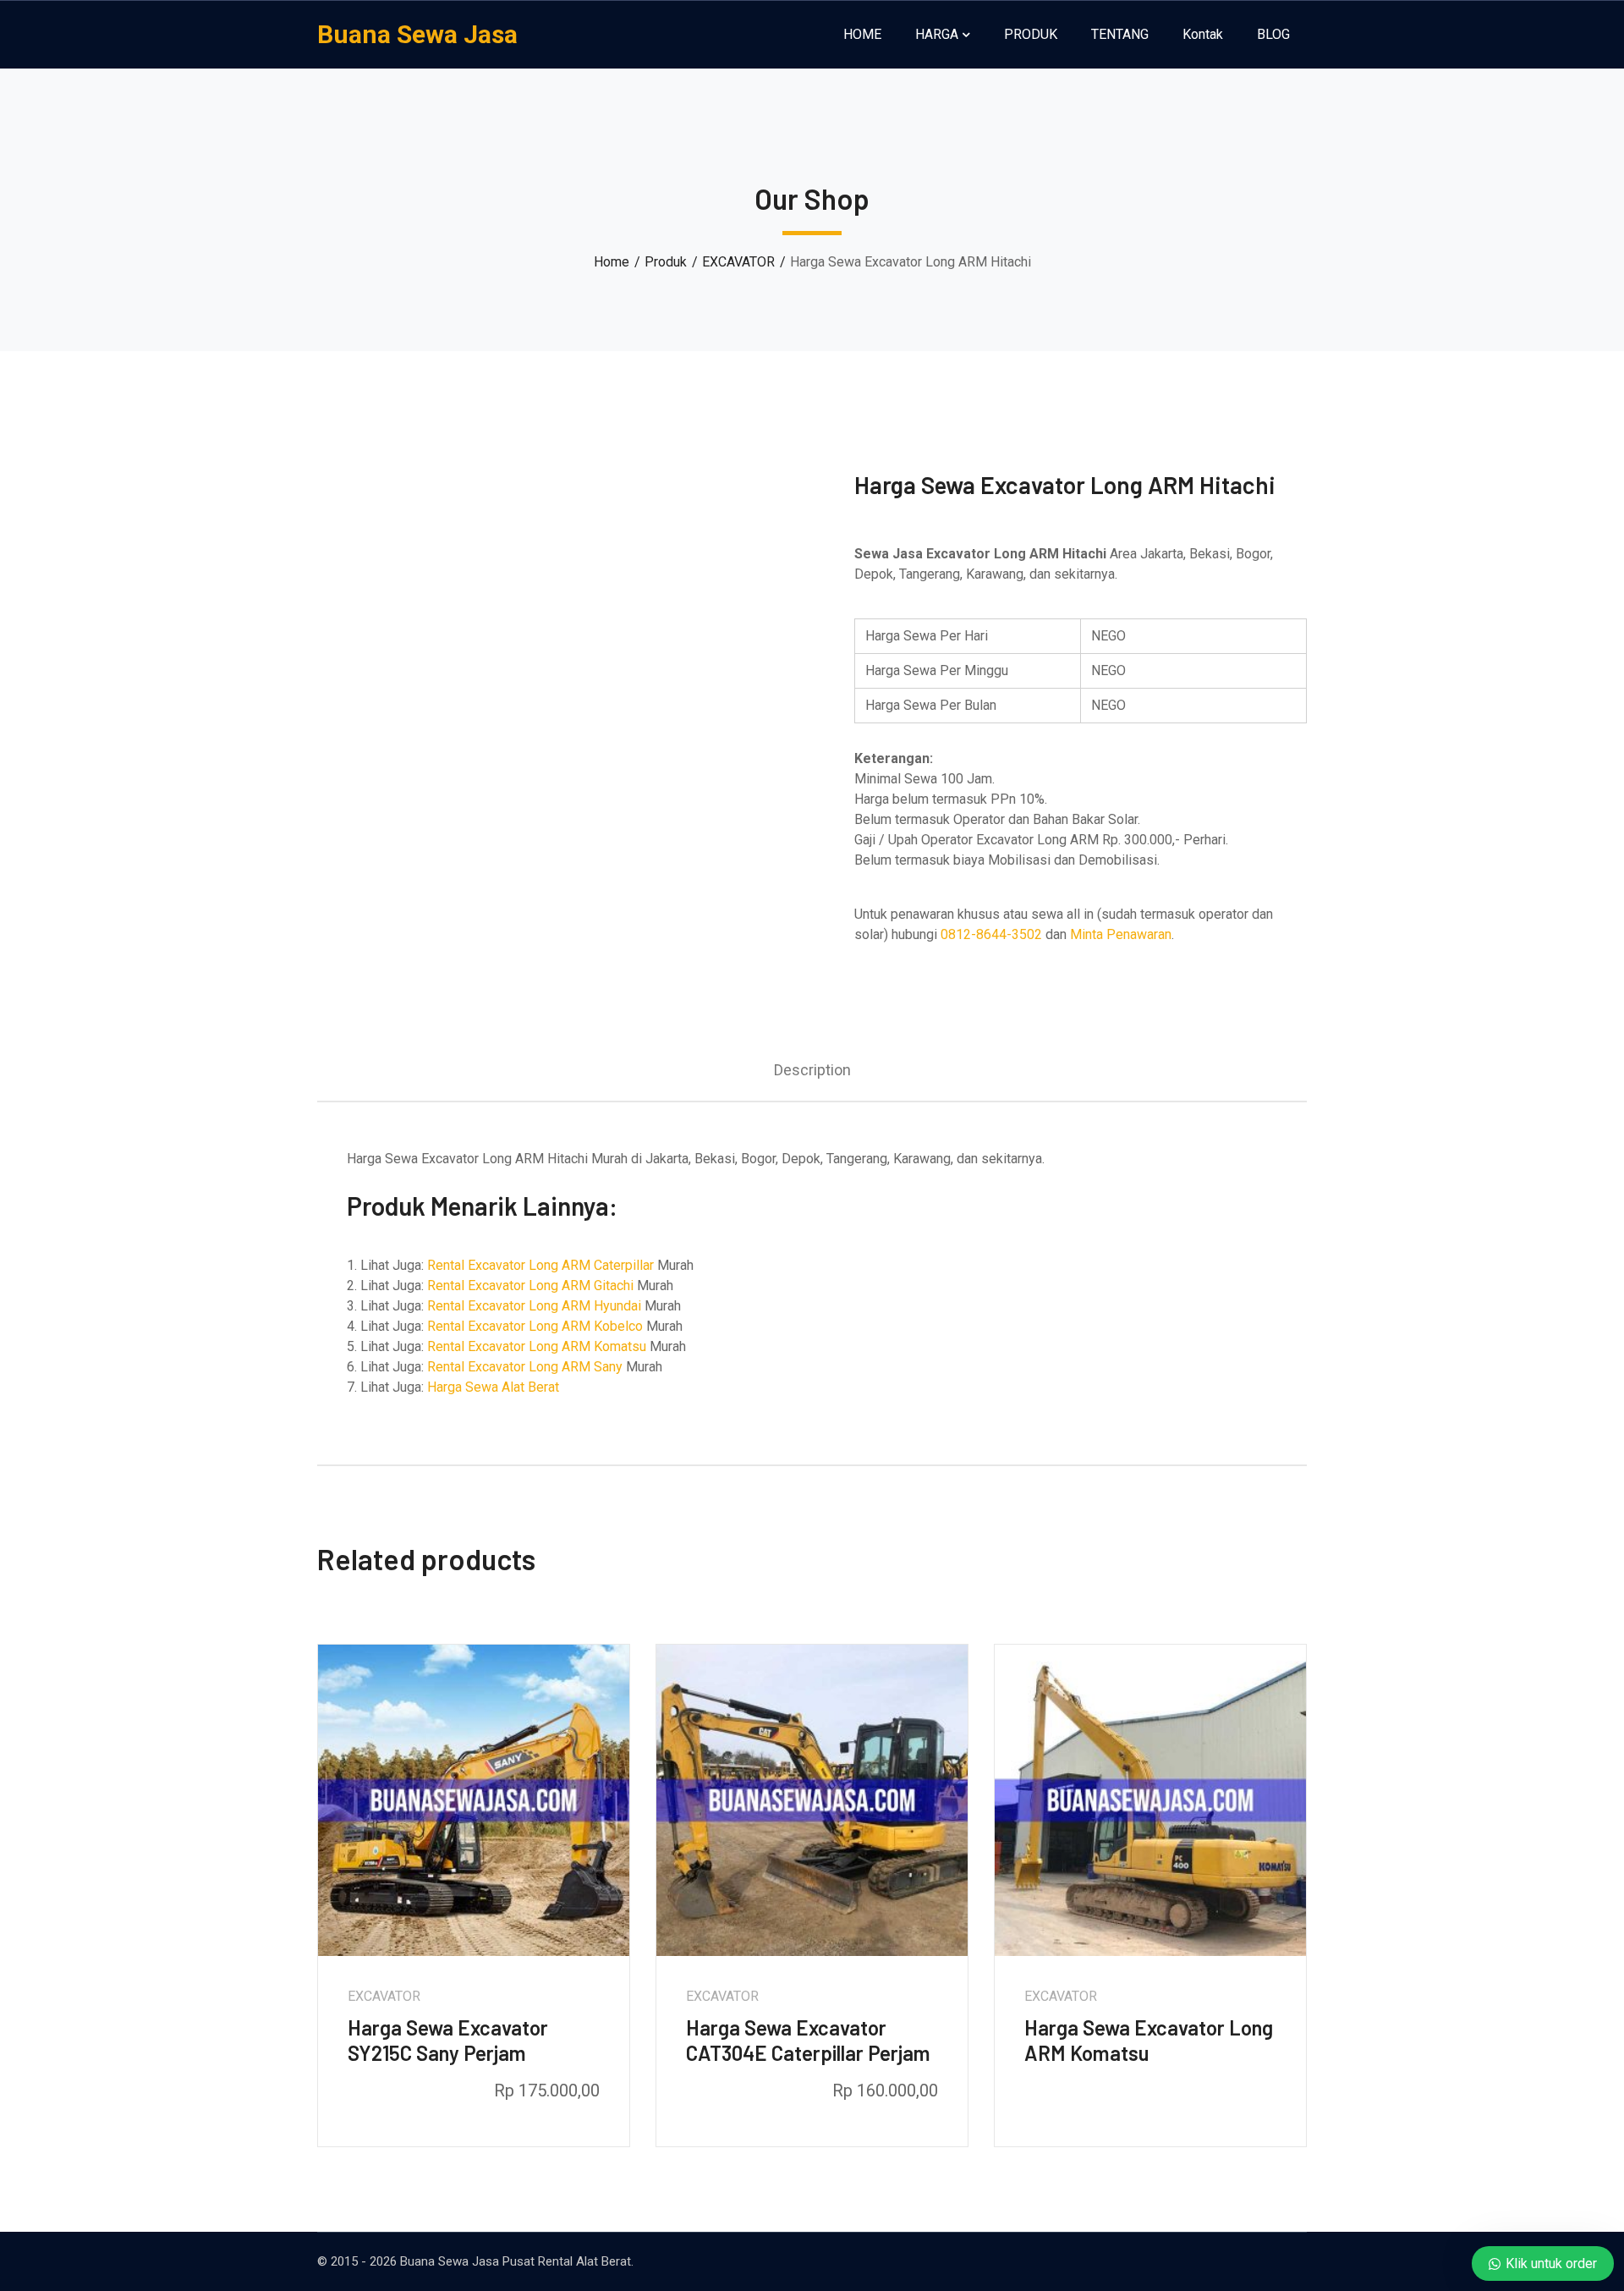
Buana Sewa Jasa (417, 34)
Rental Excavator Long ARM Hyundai (534, 1306)
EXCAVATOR (738, 262)
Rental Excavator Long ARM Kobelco (535, 1326)
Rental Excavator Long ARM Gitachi (530, 1286)
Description (812, 1070)
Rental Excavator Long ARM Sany (525, 1367)
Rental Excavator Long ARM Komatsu (537, 1346)
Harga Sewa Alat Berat (493, 1387)
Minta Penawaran (1121, 934)
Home (612, 262)
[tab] (812, 1070)
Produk (666, 262)
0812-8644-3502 (991, 934)
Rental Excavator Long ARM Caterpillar (540, 1265)
